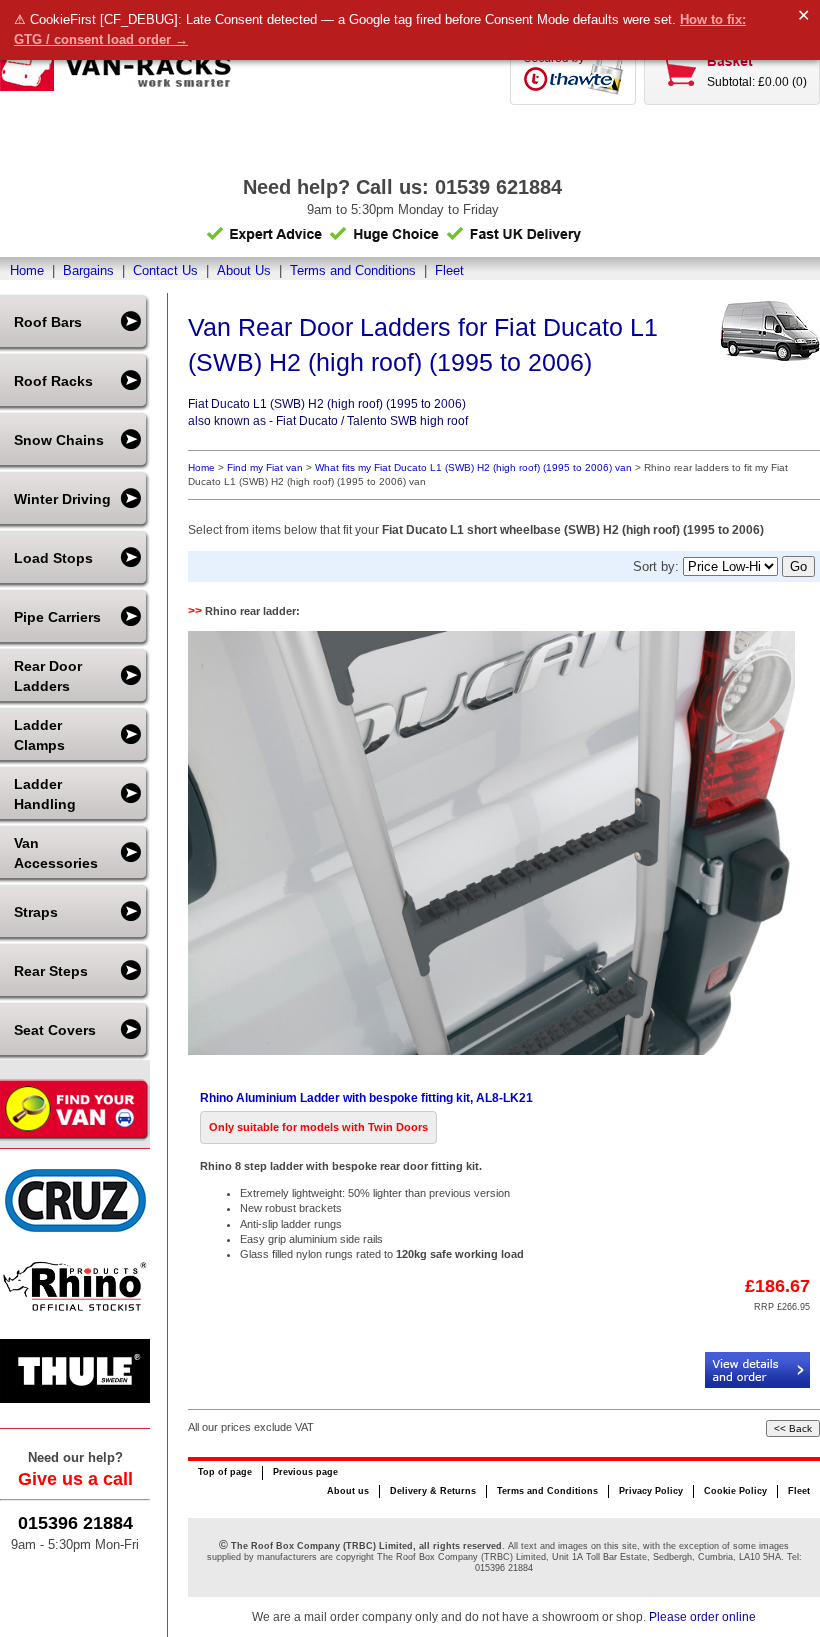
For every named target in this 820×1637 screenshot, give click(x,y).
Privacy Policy (651, 1491)
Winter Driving (62, 499)
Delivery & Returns (433, 1491)
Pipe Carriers (57, 617)
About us (348, 1491)
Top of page (225, 1472)
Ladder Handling (45, 794)
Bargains (88, 270)
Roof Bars (48, 322)
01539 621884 (498, 187)
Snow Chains (59, 440)
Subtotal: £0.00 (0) (757, 82)
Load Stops (53, 558)
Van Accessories (56, 853)
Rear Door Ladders (48, 676)
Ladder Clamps (39, 735)
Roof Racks (53, 381)
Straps (36, 912)
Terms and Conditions (353, 270)
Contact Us (165, 270)
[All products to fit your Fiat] (770, 333)
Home (27, 270)
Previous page (305, 1472)
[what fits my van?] (75, 1138)
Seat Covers (55, 1030)
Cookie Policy (735, 1491)
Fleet (449, 270)
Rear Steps (51, 971)
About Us (244, 270)
